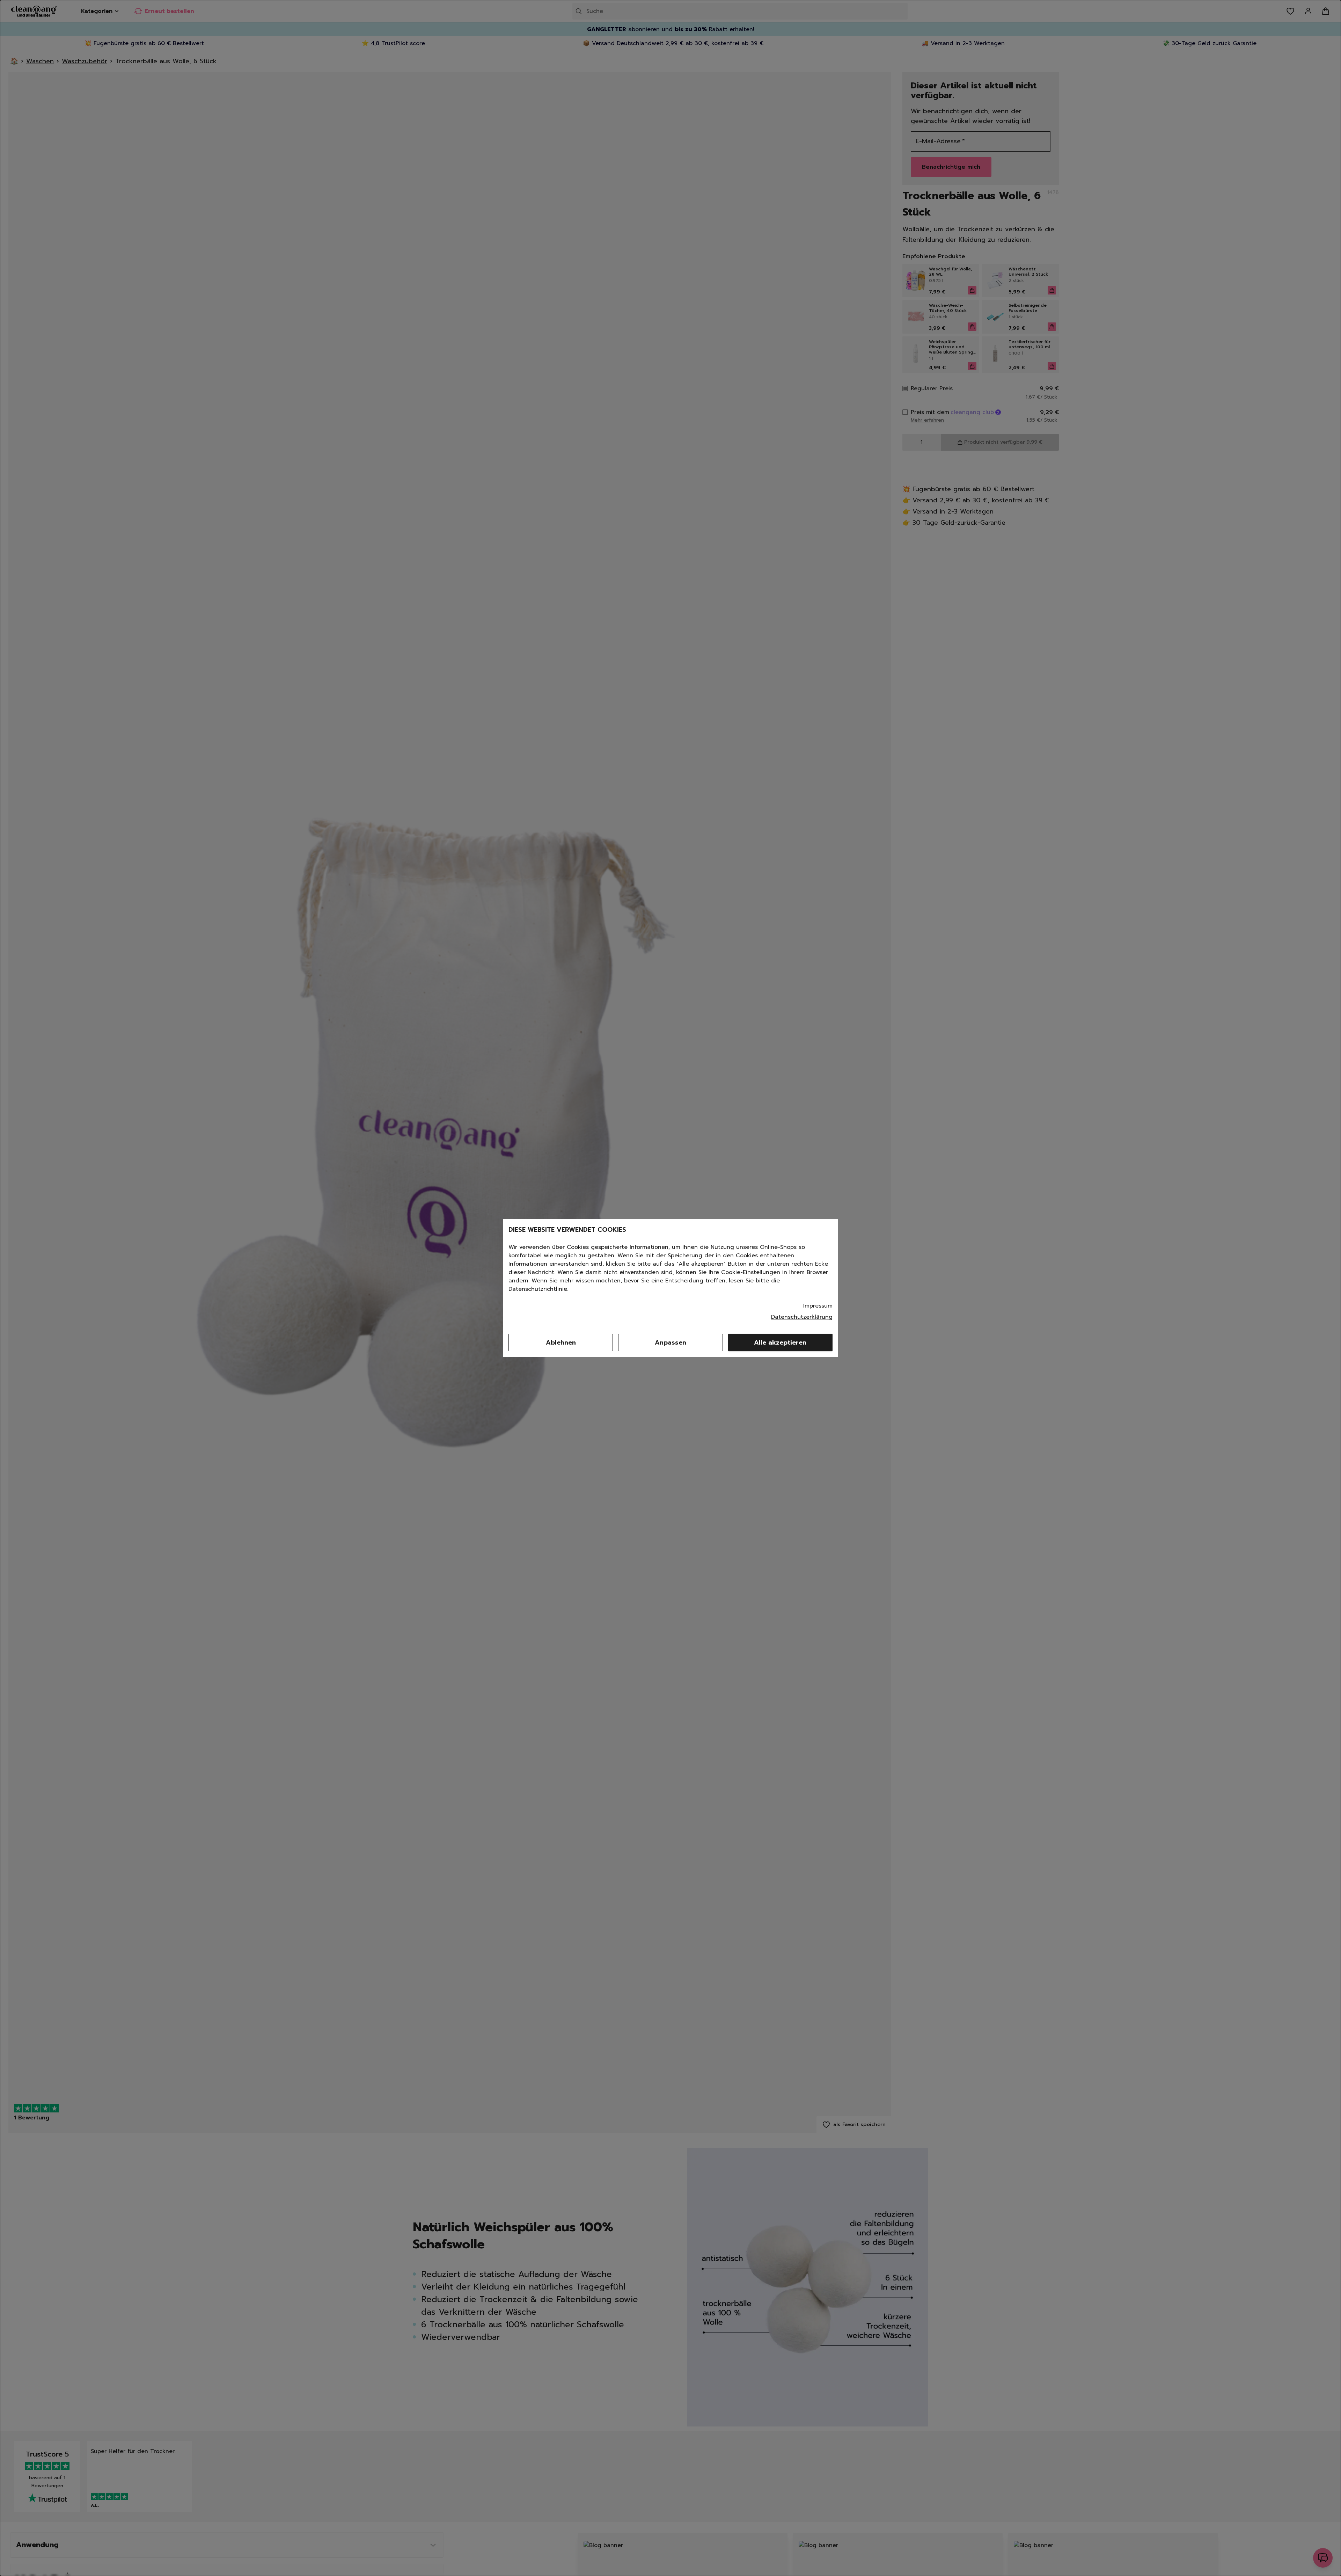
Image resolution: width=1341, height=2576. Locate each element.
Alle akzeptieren (780, 1342)
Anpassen (670, 1342)
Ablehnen (561, 1342)
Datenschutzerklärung (802, 1317)
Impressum (818, 1306)
